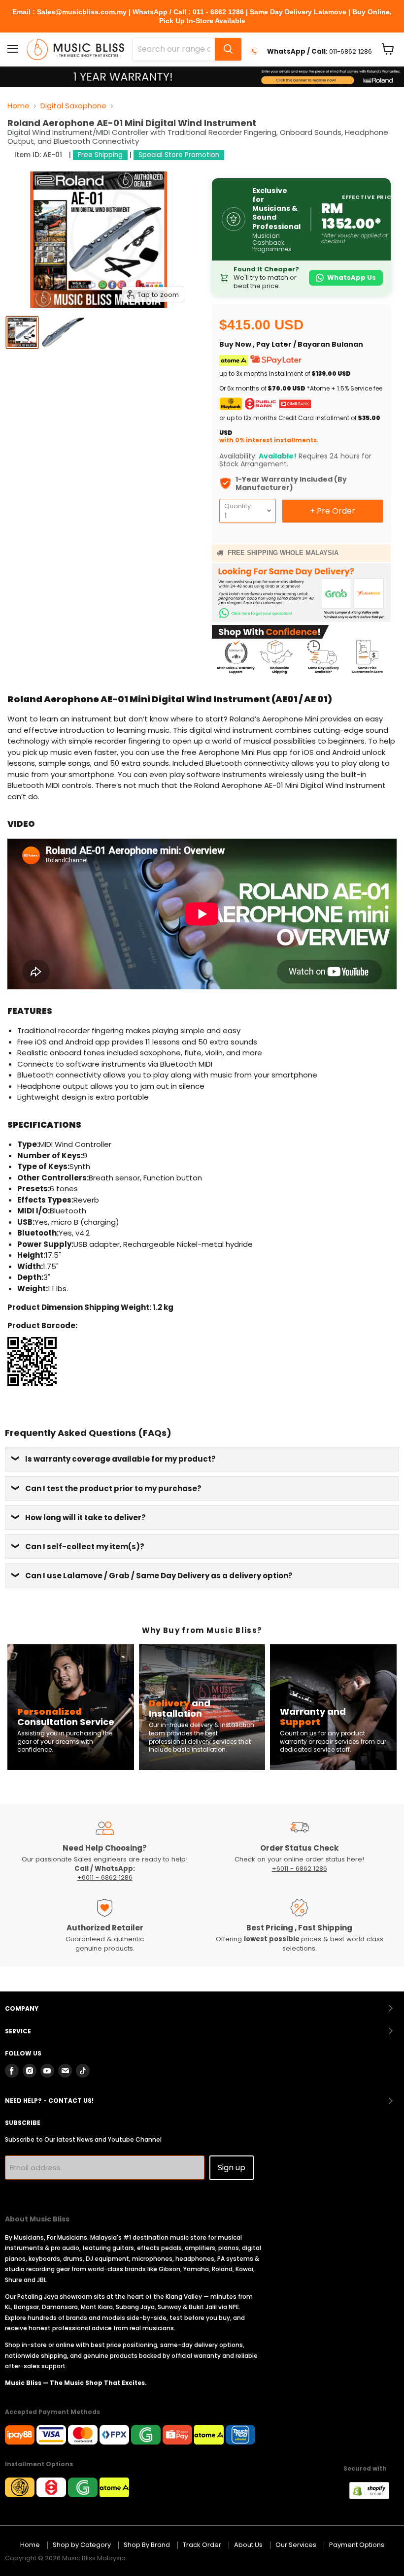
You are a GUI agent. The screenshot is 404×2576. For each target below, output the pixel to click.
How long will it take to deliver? (85, 1517)
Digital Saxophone (73, 106)
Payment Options (357, 2545)
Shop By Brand (147, 2545)
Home (18, 106)
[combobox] (174, 49)
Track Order (202, 2545)
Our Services (296, 2545)
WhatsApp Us (352, 277)
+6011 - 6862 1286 (105, 1877)
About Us (248, 2545)
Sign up (232, 2168)
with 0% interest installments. (269, 440)
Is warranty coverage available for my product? (120, 1459)
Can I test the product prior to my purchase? (113, 1488)
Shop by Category (82, 2545)
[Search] (228, 49)
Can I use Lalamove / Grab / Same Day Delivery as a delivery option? (159, 1576)
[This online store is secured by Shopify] (374, 2496)
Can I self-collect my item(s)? (85, 1547)
